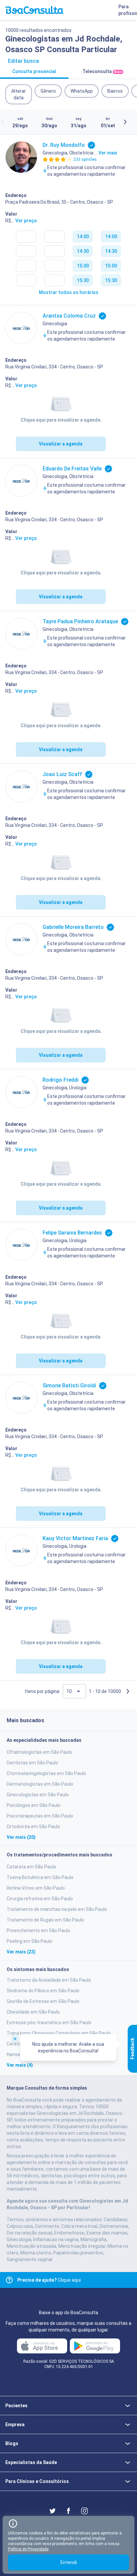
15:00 (83, 266)
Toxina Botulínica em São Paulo (40, 1877)
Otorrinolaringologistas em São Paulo (46, 1773)
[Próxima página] (128, 1691)
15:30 (83, 280)
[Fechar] (15, 2038)
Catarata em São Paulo (31, 1867)
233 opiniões (85, 159)
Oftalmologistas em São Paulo (39, 1752)
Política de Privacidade (28, 2549)
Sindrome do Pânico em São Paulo (43, 1991)
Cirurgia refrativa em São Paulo (40, 1899)
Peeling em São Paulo (30, 1941)
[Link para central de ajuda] (9, 2280)
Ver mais (108, 153)
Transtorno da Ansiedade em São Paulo (49, 1980)
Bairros (115, 91)
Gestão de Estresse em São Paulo (43, 2001)
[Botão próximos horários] (125, 122)
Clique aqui (49, 2280)
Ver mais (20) (21, 1837)
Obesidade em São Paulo (33, 2012)
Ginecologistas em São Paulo (38, 1795)
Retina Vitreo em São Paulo (36, 1888)
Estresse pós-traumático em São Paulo (49, 2023)
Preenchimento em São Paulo (38, 1931)
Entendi (69, 2562)
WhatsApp (82, 91)
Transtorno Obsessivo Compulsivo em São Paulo (59, 2033)
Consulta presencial (34, 71)
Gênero (48, 91)
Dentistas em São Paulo (32, 1763)
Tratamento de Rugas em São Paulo (45, 1920)
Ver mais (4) (20, 2065)
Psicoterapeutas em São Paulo (40, 1816)
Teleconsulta (102, 71)
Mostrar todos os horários (69, 292)
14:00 (83, 237)
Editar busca (23, 61)
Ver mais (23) (21, 1952)
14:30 (83, 251)
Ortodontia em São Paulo (33, 1827)
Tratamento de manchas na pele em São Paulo (57, 1909)
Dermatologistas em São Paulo (40, 1784)
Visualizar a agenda (61, 444)
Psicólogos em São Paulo (34, 1805)
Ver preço (26, 221)
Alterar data (19, 94)
